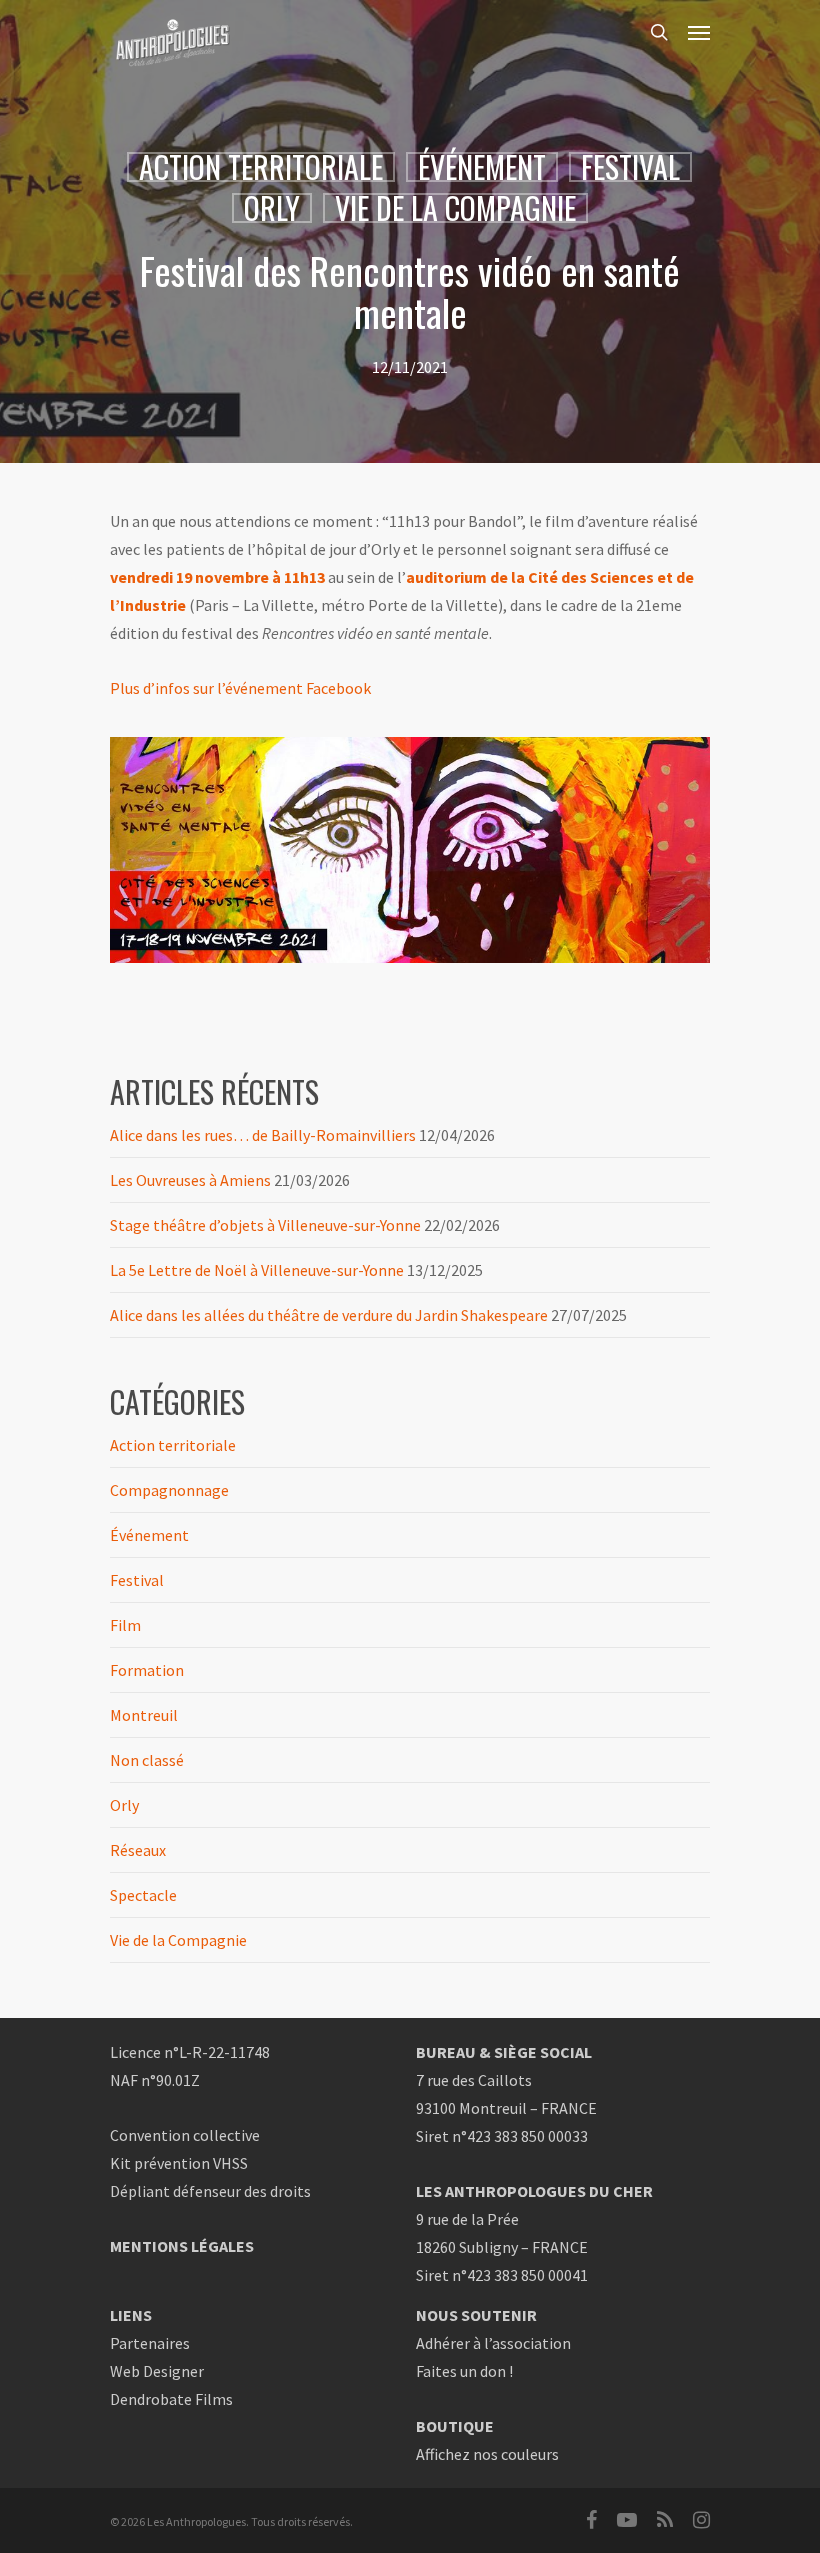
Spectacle (143, 1895)
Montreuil (144, 1715)
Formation (147, 1670)
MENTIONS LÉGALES (182, 2246)
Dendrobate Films (171, 2399)
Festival (630, 167)
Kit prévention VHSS (179, 2163)
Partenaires (150, 2343)
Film (125, 1625)
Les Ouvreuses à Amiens (190, 1180)
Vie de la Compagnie (455, 208)
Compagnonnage (169, 1490)
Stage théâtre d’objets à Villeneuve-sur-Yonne (265, 1225)
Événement (482, 167)
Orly (272, 208)
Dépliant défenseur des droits (210, 2191)
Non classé (147, 1760)
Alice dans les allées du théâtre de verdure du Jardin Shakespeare (329, 1315)
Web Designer (157, 2371)
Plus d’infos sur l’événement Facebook (240, 688)
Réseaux (138, 1850)
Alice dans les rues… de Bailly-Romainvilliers (263, 1135)
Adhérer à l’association (493, 2343)
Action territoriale (261, 167)
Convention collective (185, 2135)
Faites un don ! (464, 2371)
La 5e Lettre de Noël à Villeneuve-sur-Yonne (257, 1270)
